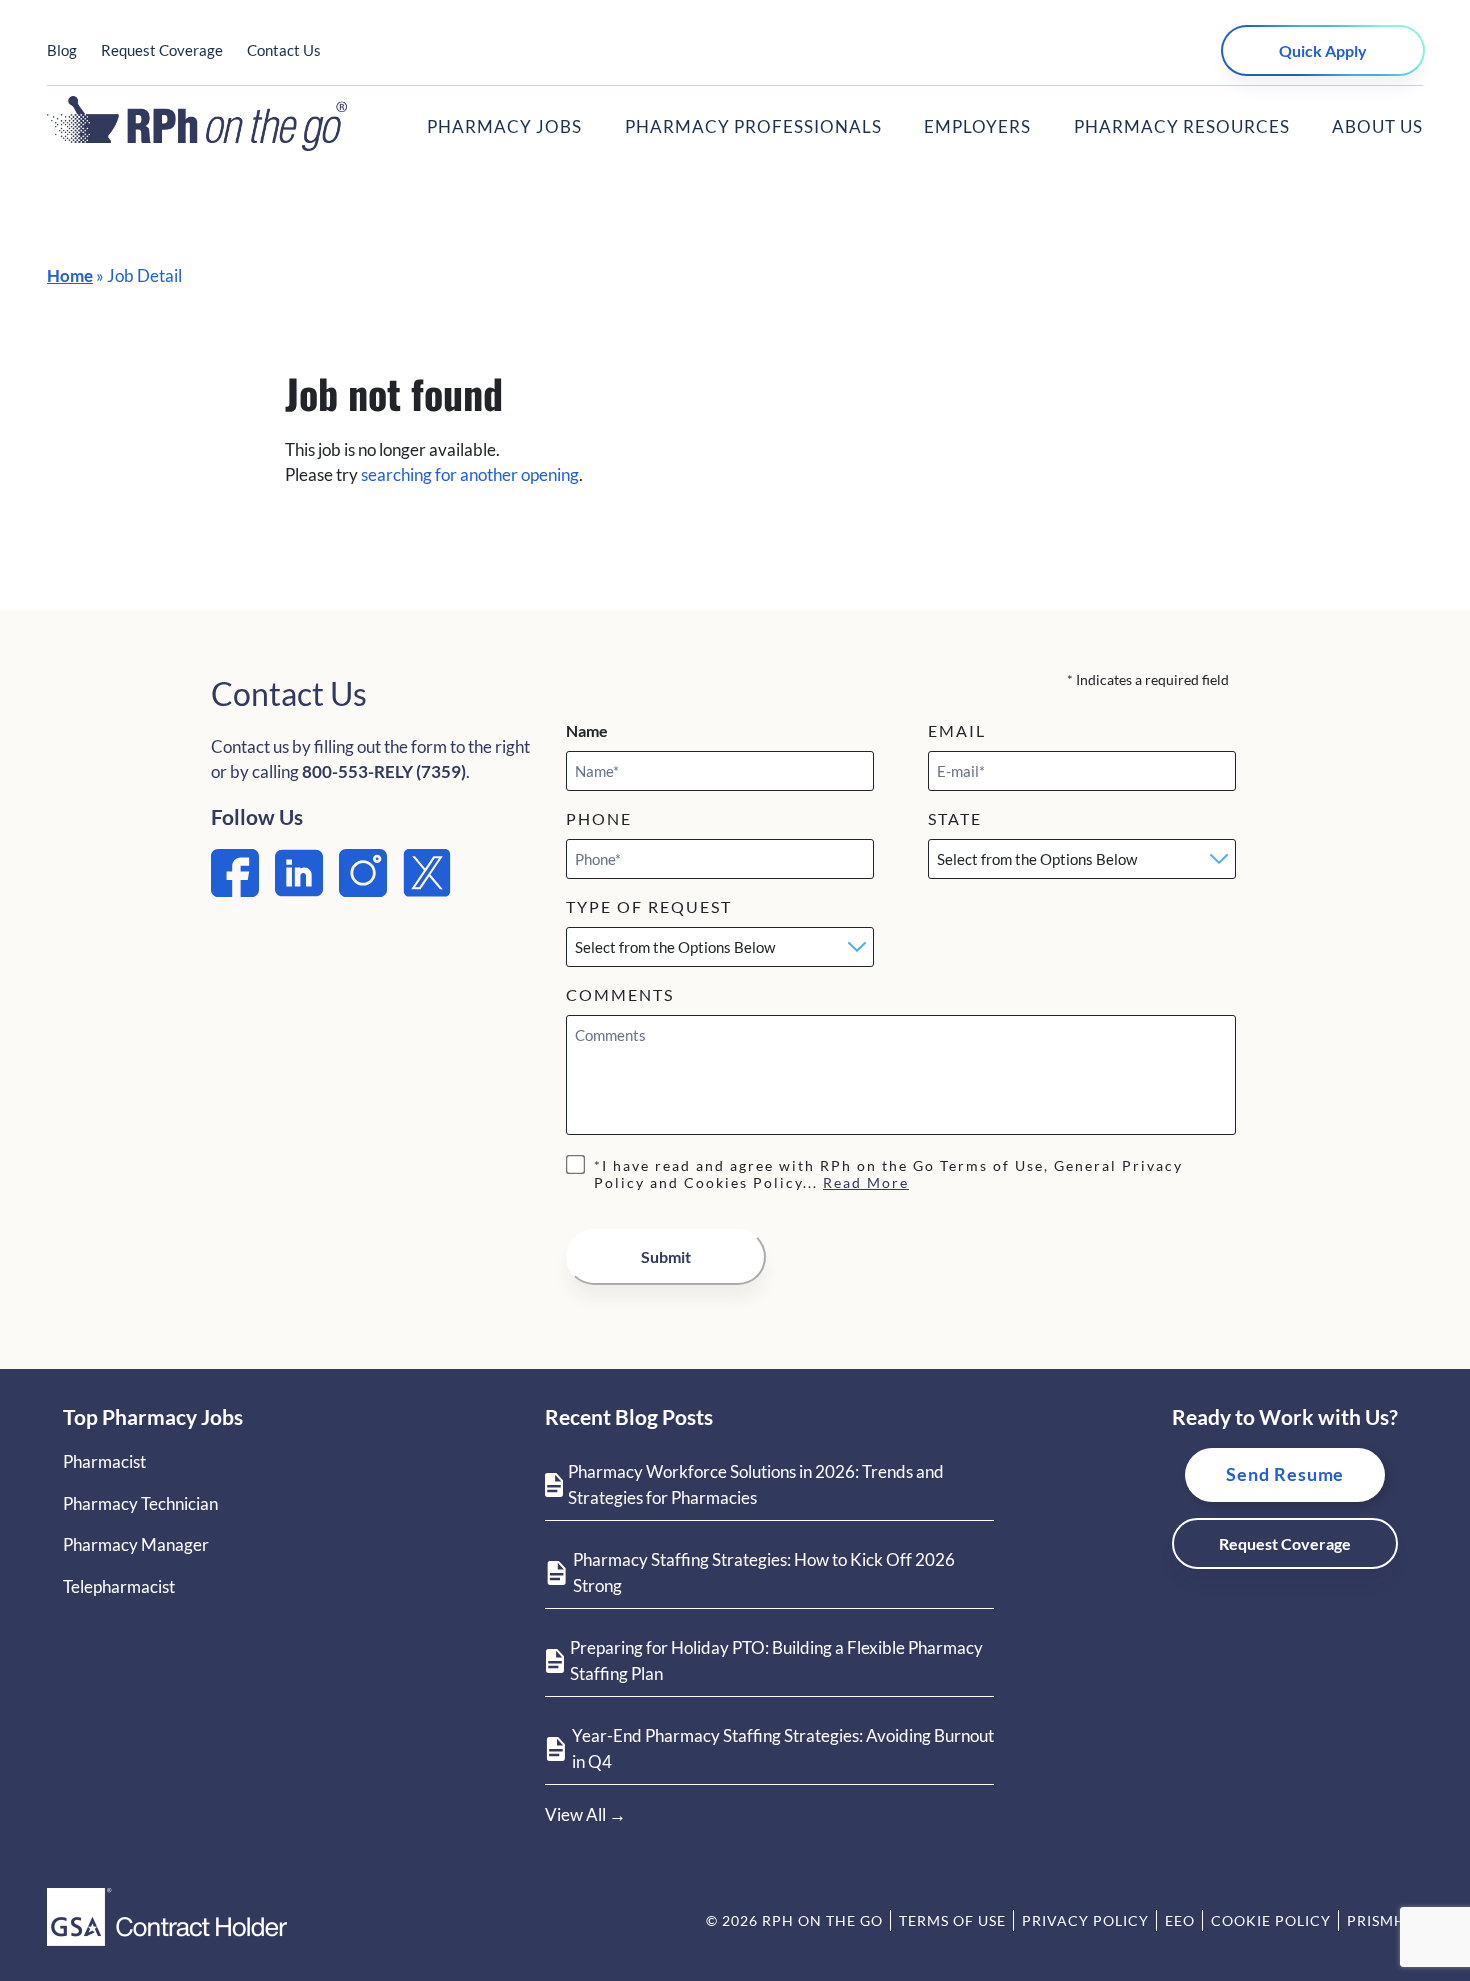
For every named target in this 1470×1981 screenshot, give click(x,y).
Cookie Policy (1271, 1920)
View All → (585, 1814)
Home (70, 275)
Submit (666, 1256)
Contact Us (284, 50)
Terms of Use (952, 1920)
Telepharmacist (119, 1586)
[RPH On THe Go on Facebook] (235, 890)
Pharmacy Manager (136, 1544)
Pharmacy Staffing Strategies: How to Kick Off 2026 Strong (764, 1572)
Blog (62, 50)
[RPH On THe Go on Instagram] (363, 890)
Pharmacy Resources (1182, 126)
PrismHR (1381, 1920)
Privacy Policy (1085, 1920)
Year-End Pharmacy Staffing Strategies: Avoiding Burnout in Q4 (783, 1748)
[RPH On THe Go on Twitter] (427, 890)
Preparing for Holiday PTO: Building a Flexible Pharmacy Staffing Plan (776, 1660)
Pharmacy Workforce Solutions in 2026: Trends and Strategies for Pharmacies (756, 1484)
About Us (1377, 126)
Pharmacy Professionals (753, 126)
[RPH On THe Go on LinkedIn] (299, 890)
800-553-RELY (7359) (384, 771)
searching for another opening (470, 474)
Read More (866, 1182)
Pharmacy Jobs (504, 126)
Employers (977, 126)
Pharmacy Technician (140, 1503)
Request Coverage (162, 50)
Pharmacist (104, 1461)
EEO (1180, 1920)
